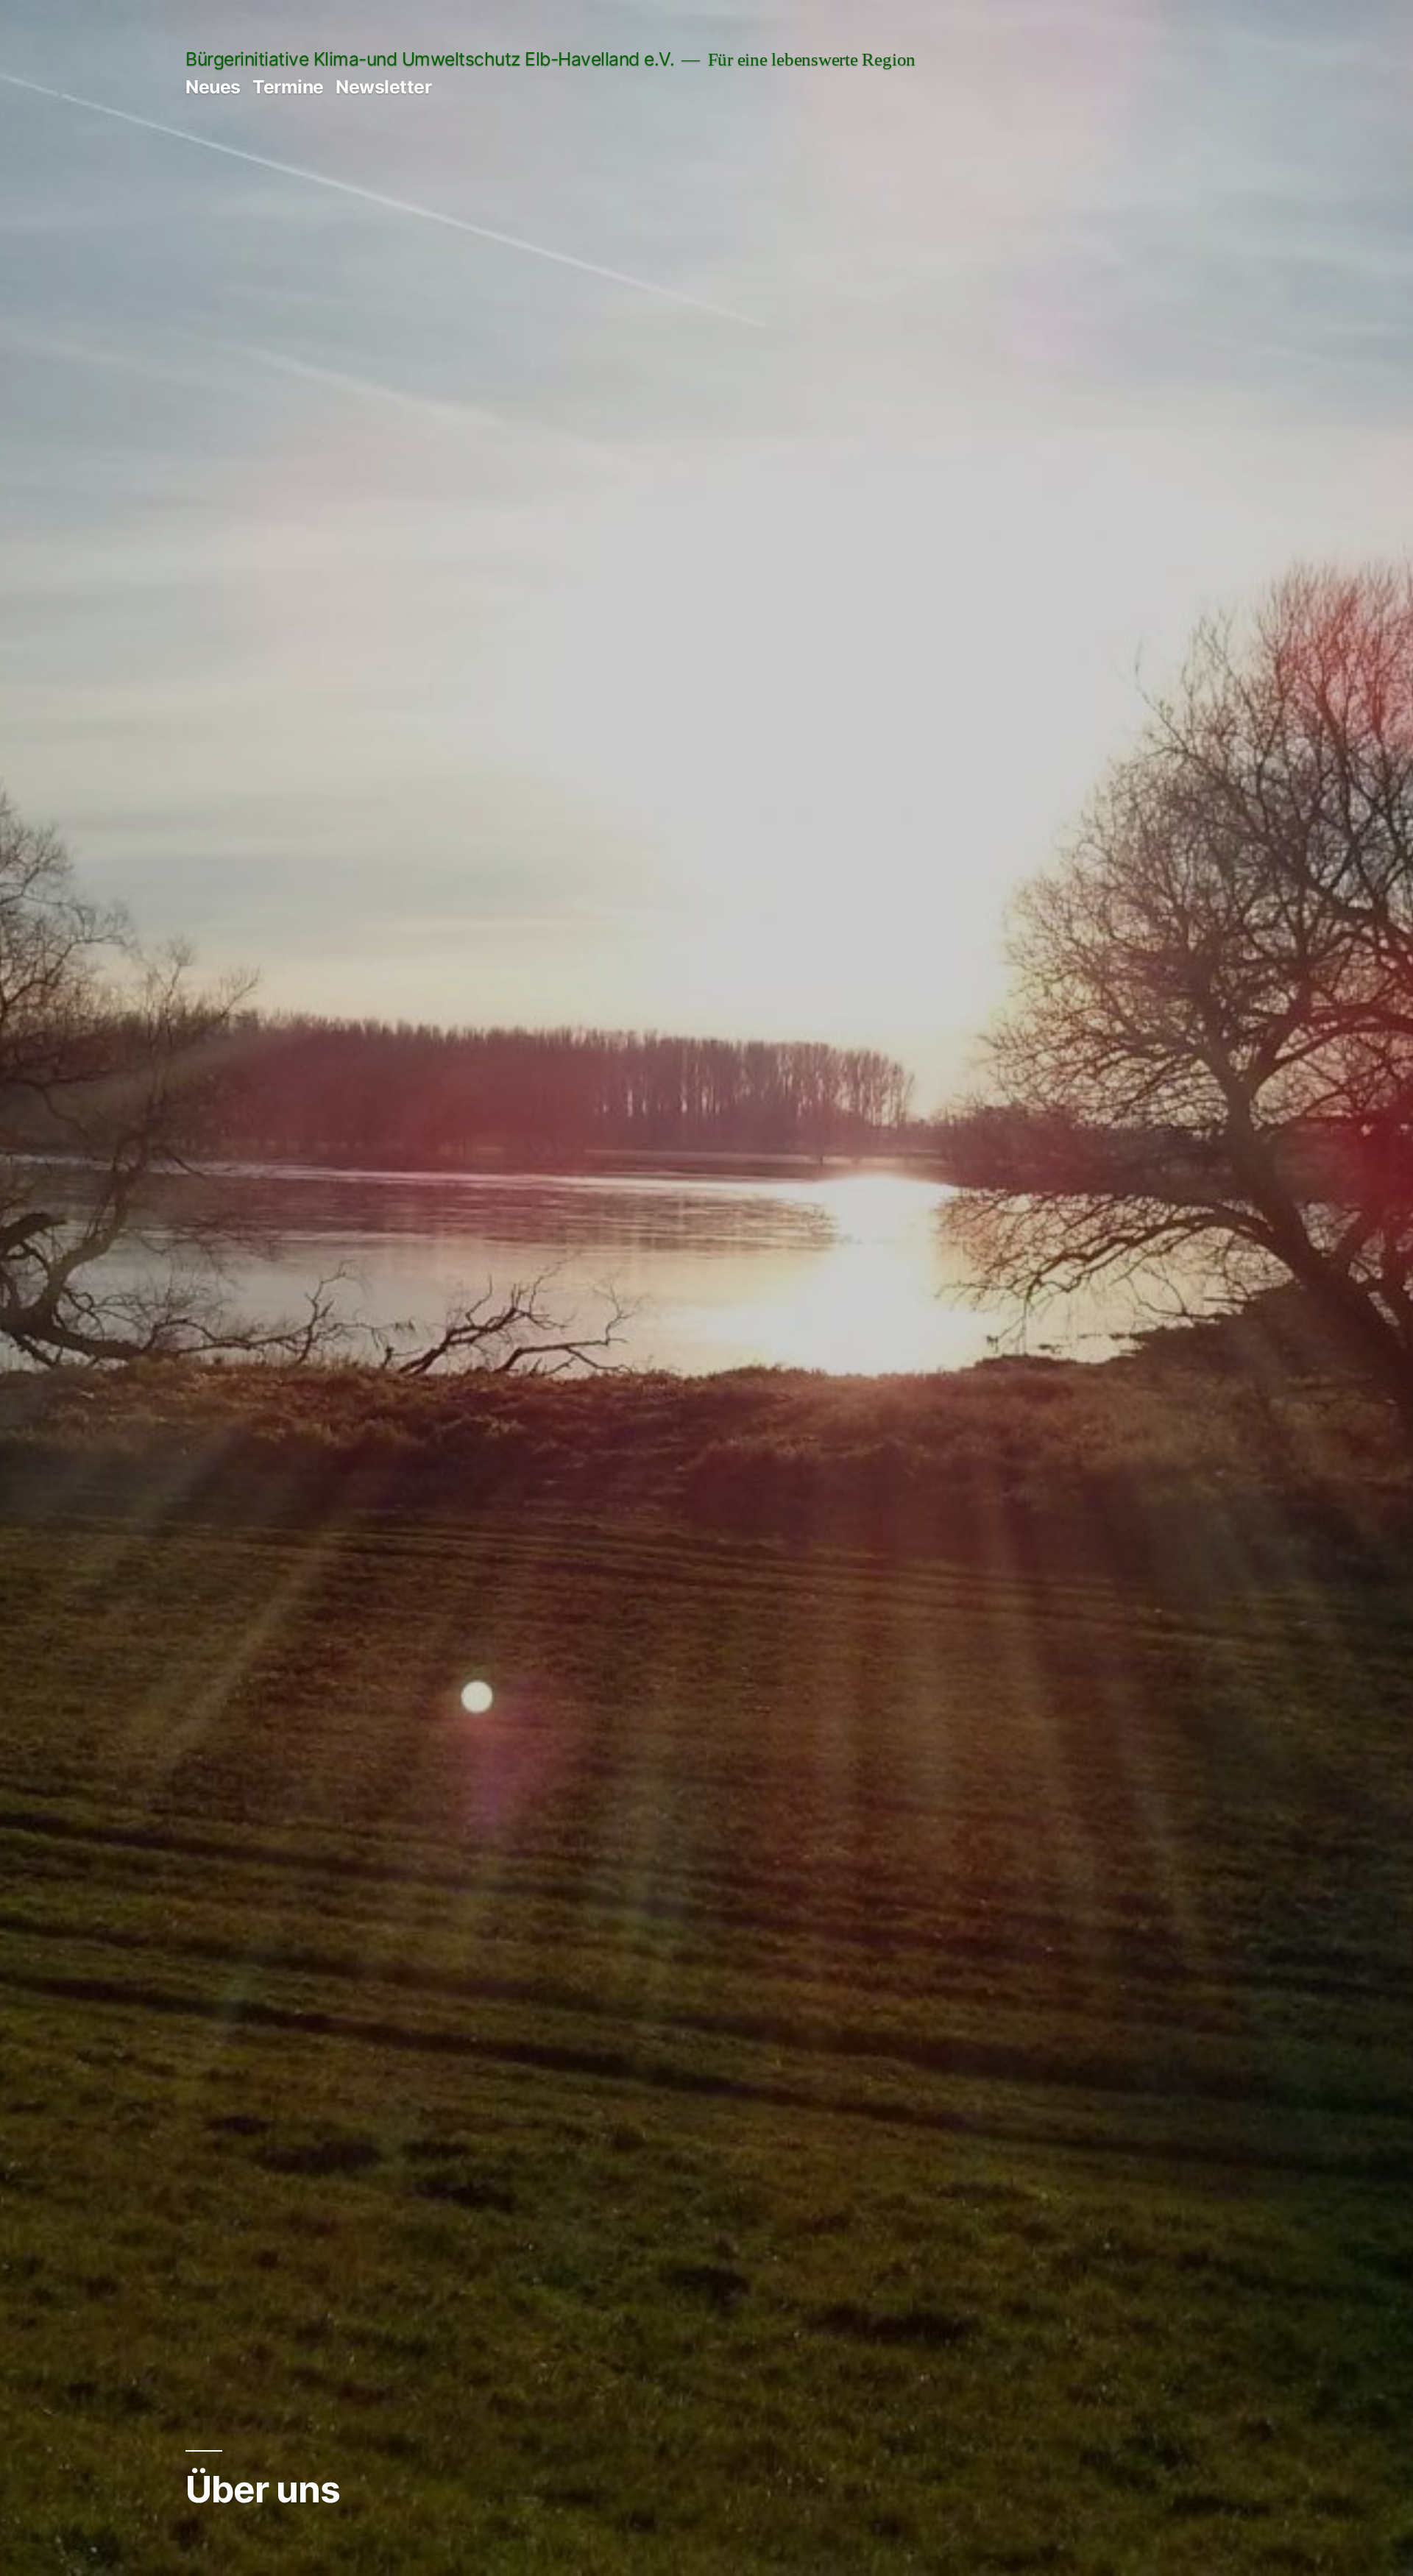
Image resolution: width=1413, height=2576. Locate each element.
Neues (213, 87)
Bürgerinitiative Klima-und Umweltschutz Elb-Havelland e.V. (430, 59)
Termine (288, 87)
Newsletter (383, 87)
